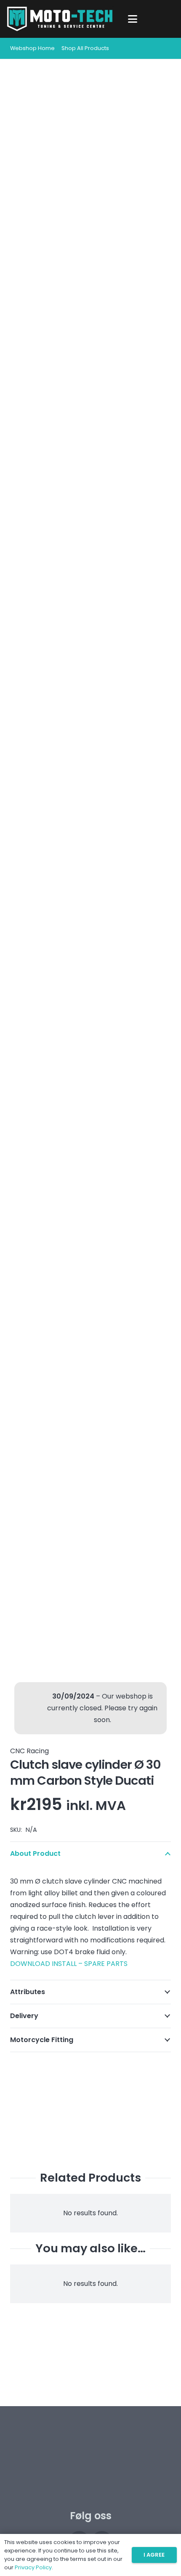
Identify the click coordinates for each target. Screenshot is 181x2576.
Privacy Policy (33, 2567)
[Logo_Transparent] (60, 19)
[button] (133, 19)
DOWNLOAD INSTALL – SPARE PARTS (69, 1964)
